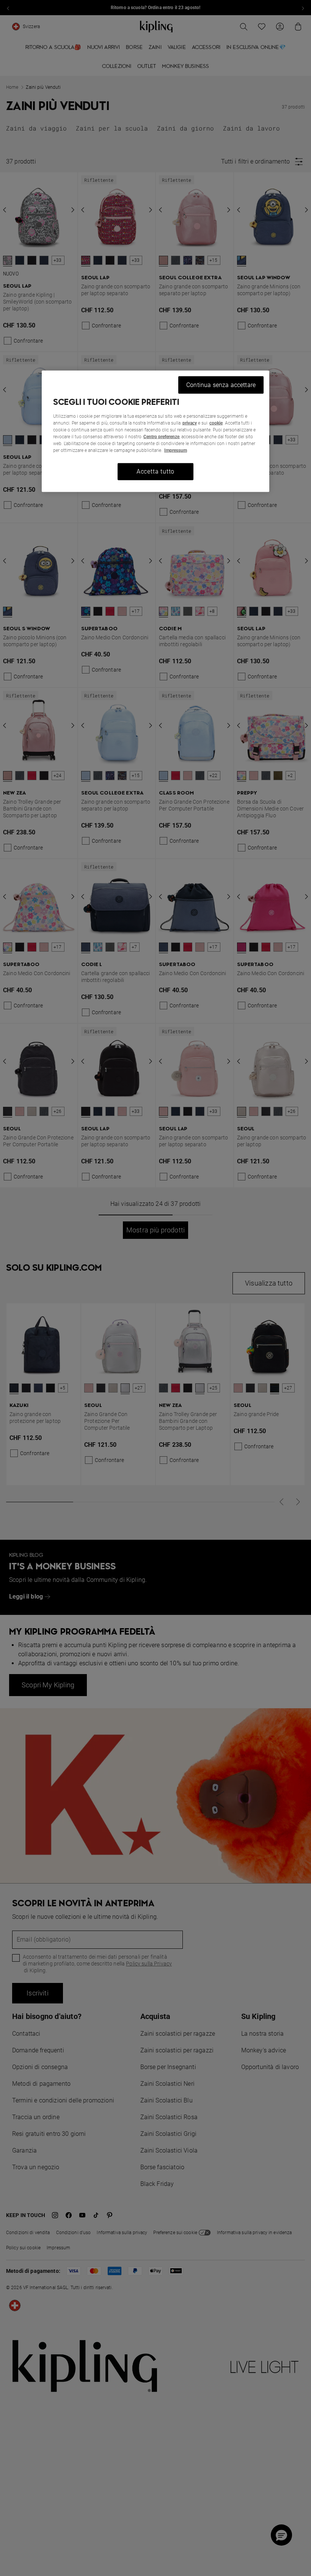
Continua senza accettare (221, 385)
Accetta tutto (155, 471)
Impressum (176, 450)
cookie (216, 423)
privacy (190, 423)
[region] (155, 431)
